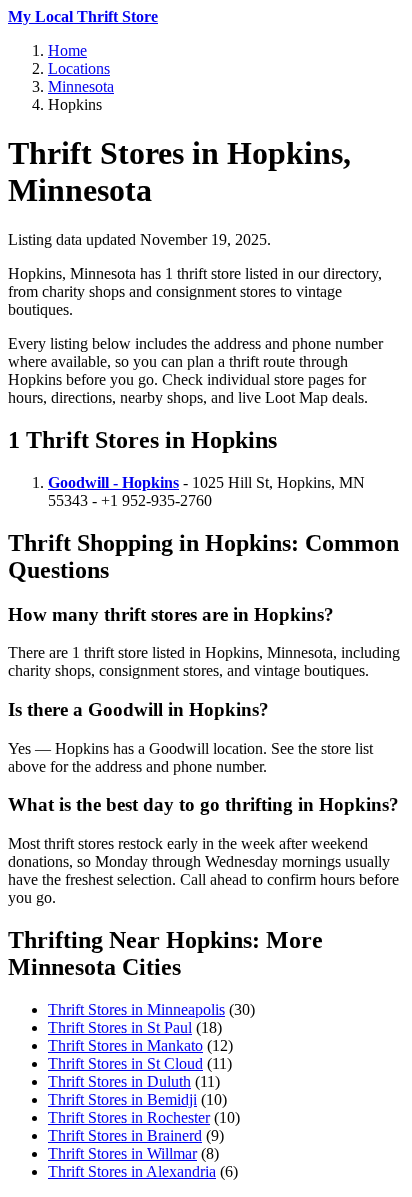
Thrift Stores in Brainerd (125, 1135)
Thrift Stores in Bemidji (122, 1099)
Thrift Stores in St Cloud (125, 1063)
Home (67, 50)
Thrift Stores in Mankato (125, 1045)
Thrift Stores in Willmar (122, 1153)
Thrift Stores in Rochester (129, 1117)
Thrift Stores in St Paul (120, 1027)
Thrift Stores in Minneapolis (136, 1009)
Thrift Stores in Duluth (119, 1081)
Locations (79, 68)
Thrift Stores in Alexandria (132, 1171)
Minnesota (81, 86)
